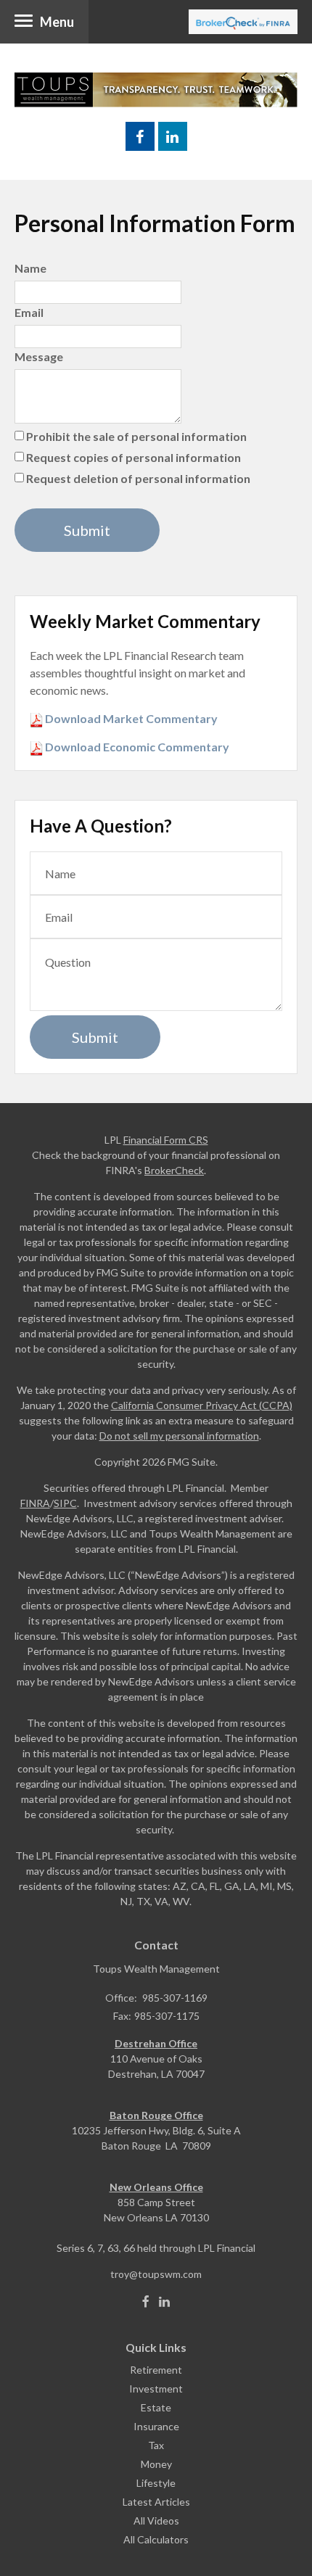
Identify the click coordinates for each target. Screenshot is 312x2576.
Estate (156, 2407)
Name (30, 268)
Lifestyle (156, 2483)
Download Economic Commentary (136, 747)
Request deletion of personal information (138, 478)
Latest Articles (156, 2502)
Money (156, 2464)
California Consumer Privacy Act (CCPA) (202, 1405)
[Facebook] (146, 2302)
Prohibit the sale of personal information (136, 436)
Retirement (156, 2370)
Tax (156, 2445)
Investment (156, 2389)
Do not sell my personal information (179, 1436)
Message (39, 356)
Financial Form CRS (166, 1140)
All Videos (156, 2521)
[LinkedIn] (164, 2302)
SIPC (65, 1503)
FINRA (35, 1503)
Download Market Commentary (130, 718)
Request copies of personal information (134, 457)
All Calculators (156, 2539)
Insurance (156, 2426)
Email (29, 312)
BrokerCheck (174, 1170)
